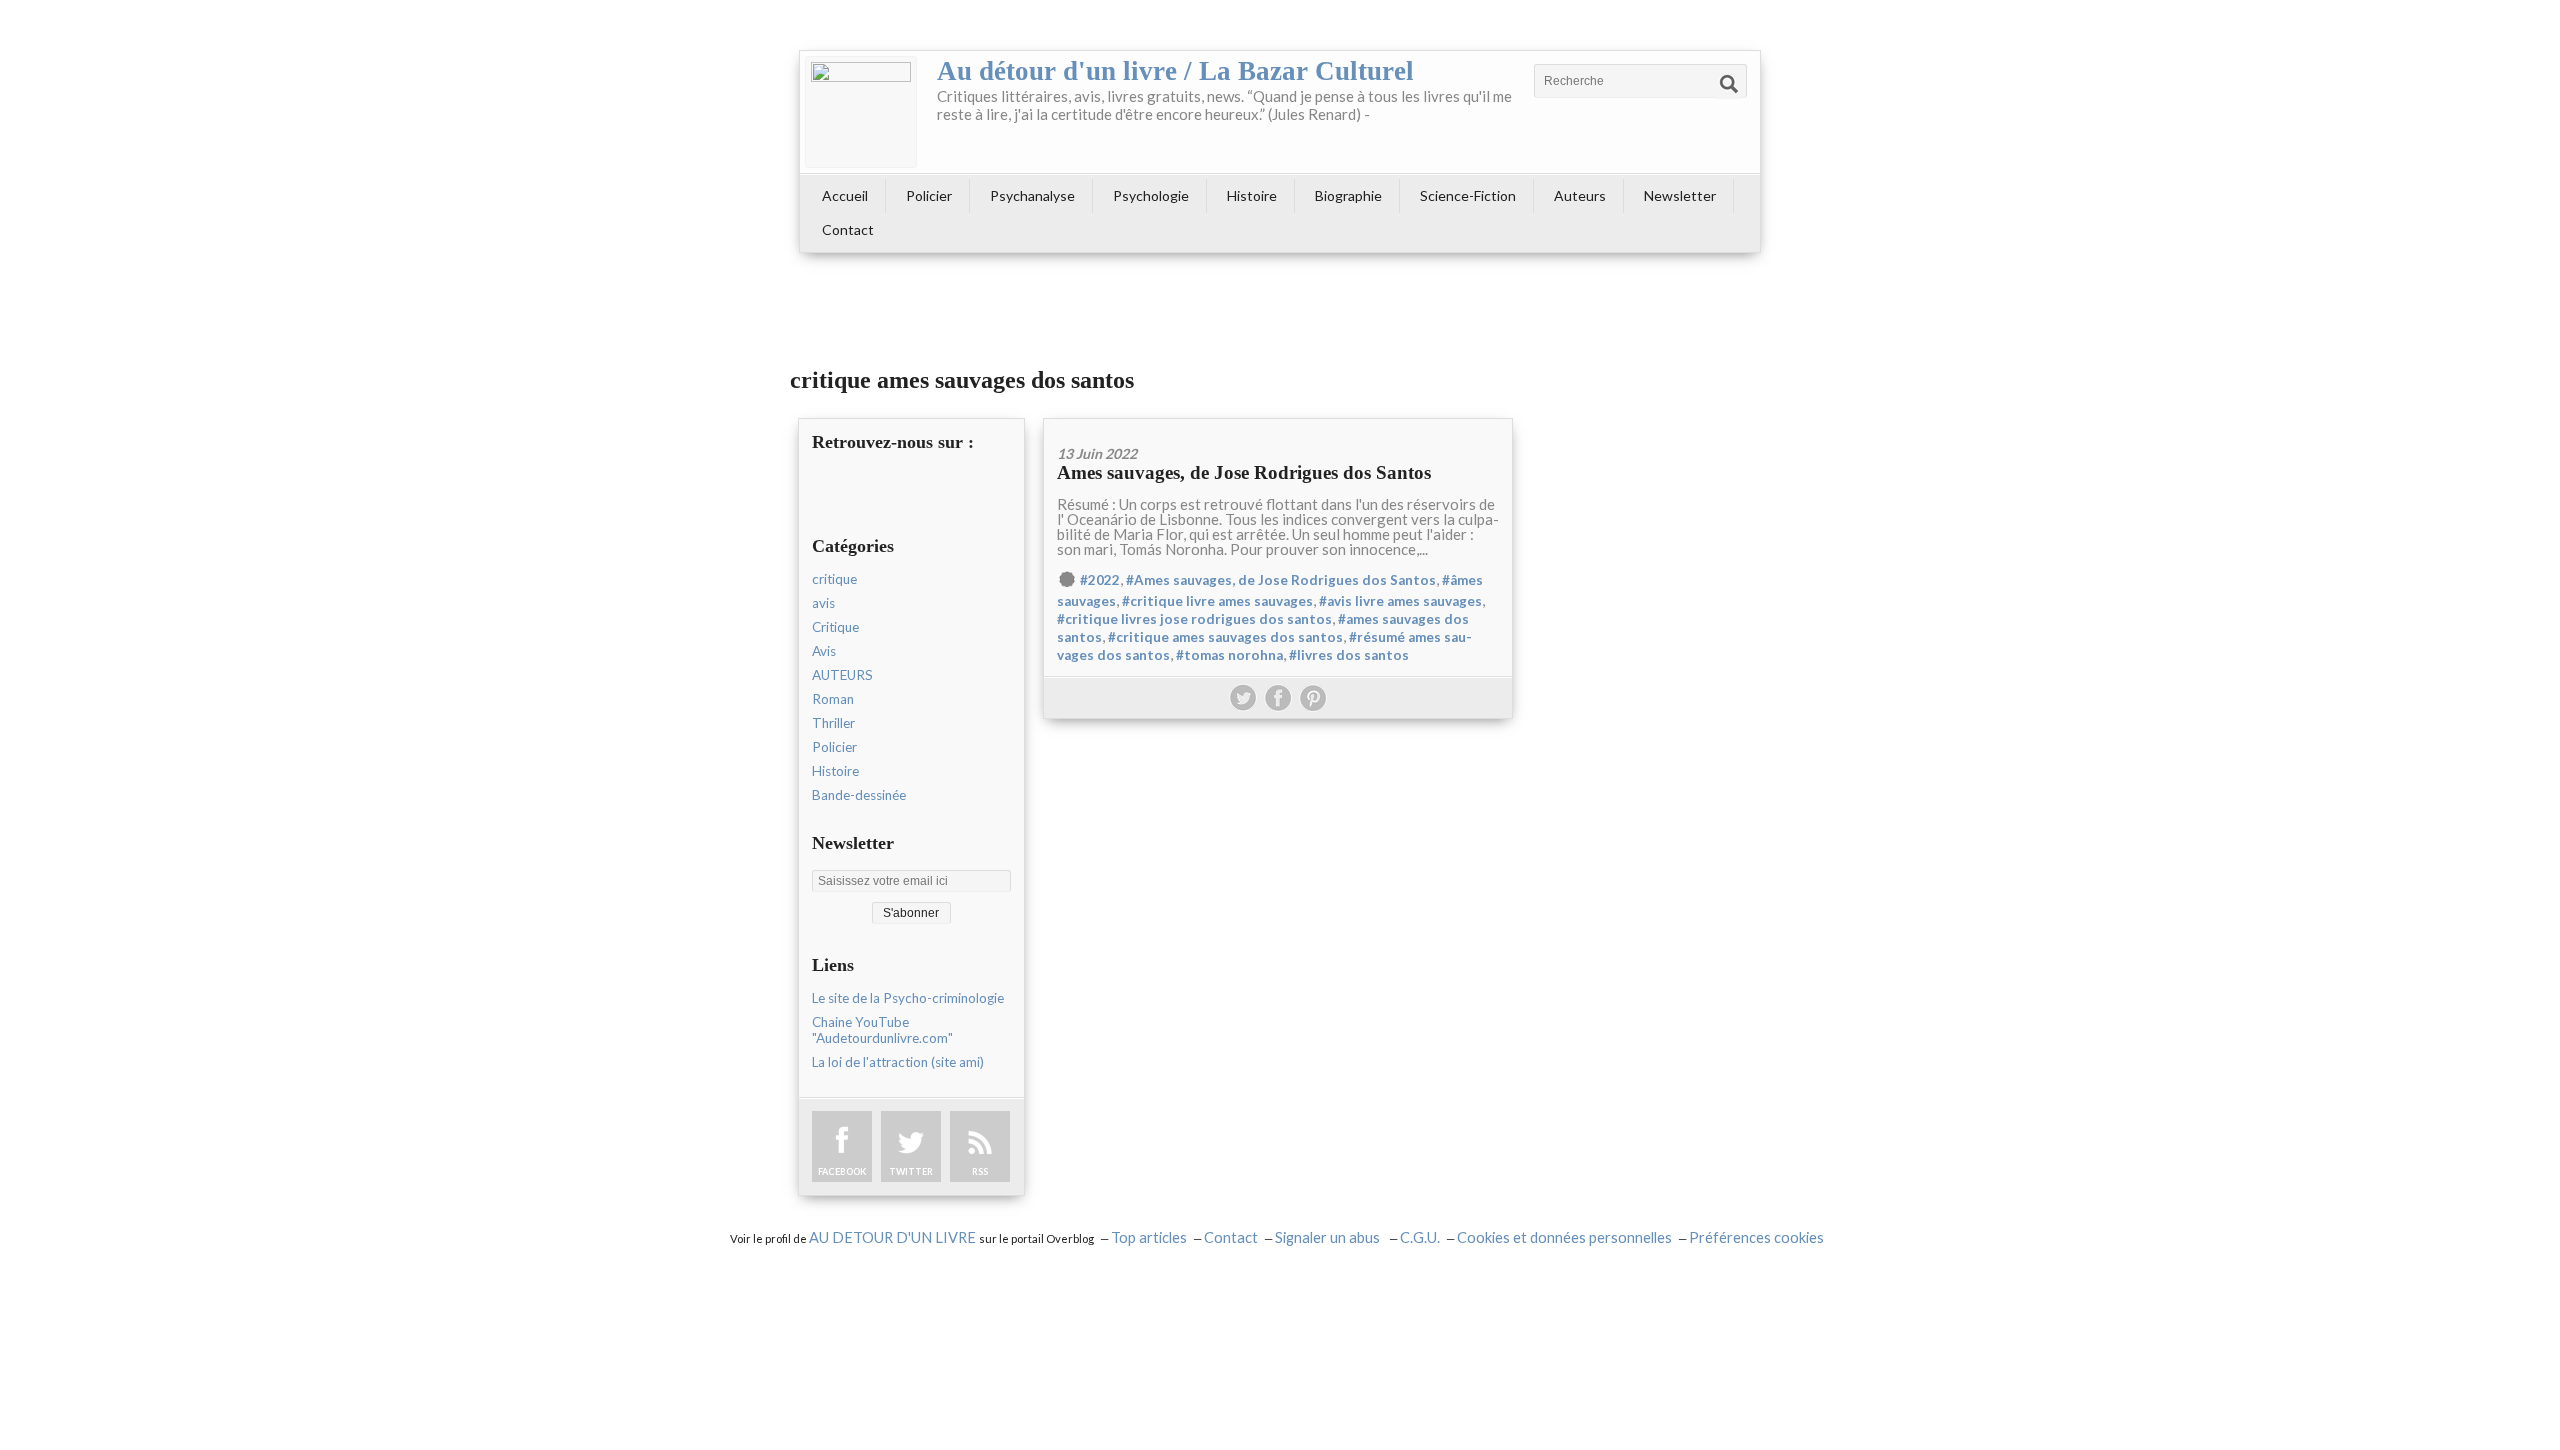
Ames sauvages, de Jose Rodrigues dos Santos (1244, 472)
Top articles (1149, 1237)
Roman (833, 699)
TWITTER (911, 1171)
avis (823, 603)
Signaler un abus (1329, 1237)
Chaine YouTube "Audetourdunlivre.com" (882, 1030)
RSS (980, 1171)
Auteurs (1580, 195)
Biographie (1348, 195)
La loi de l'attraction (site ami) (898, 1062)
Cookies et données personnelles (1564, 1237)
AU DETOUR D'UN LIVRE (894, 1237)
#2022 (1100, 580)
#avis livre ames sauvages (1400, 601)
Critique (835, 627)
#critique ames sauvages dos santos (1225, 637)
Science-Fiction (1468, 195)
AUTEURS (842, 675)
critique (834, 579)
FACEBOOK (842, 1171)
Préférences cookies (1756, 1237)
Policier (929, 195)
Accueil (845, 195)
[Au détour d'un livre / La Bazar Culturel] (861, 112)
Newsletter (1680, 195)
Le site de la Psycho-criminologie (908, 998)
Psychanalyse (1032, 195)
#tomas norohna (1229, 655)
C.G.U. (1420, 1237)
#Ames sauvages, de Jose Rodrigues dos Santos (1281, 580)
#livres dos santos (1349, 655)
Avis (824, 651)
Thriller (833, 723)
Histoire (1252, 195)
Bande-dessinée (859, 795)
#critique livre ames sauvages (1217, 601)
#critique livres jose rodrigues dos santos (1194, 619)
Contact (848, 229)
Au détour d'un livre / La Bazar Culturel (1175, 71)
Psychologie (1151, 195)
